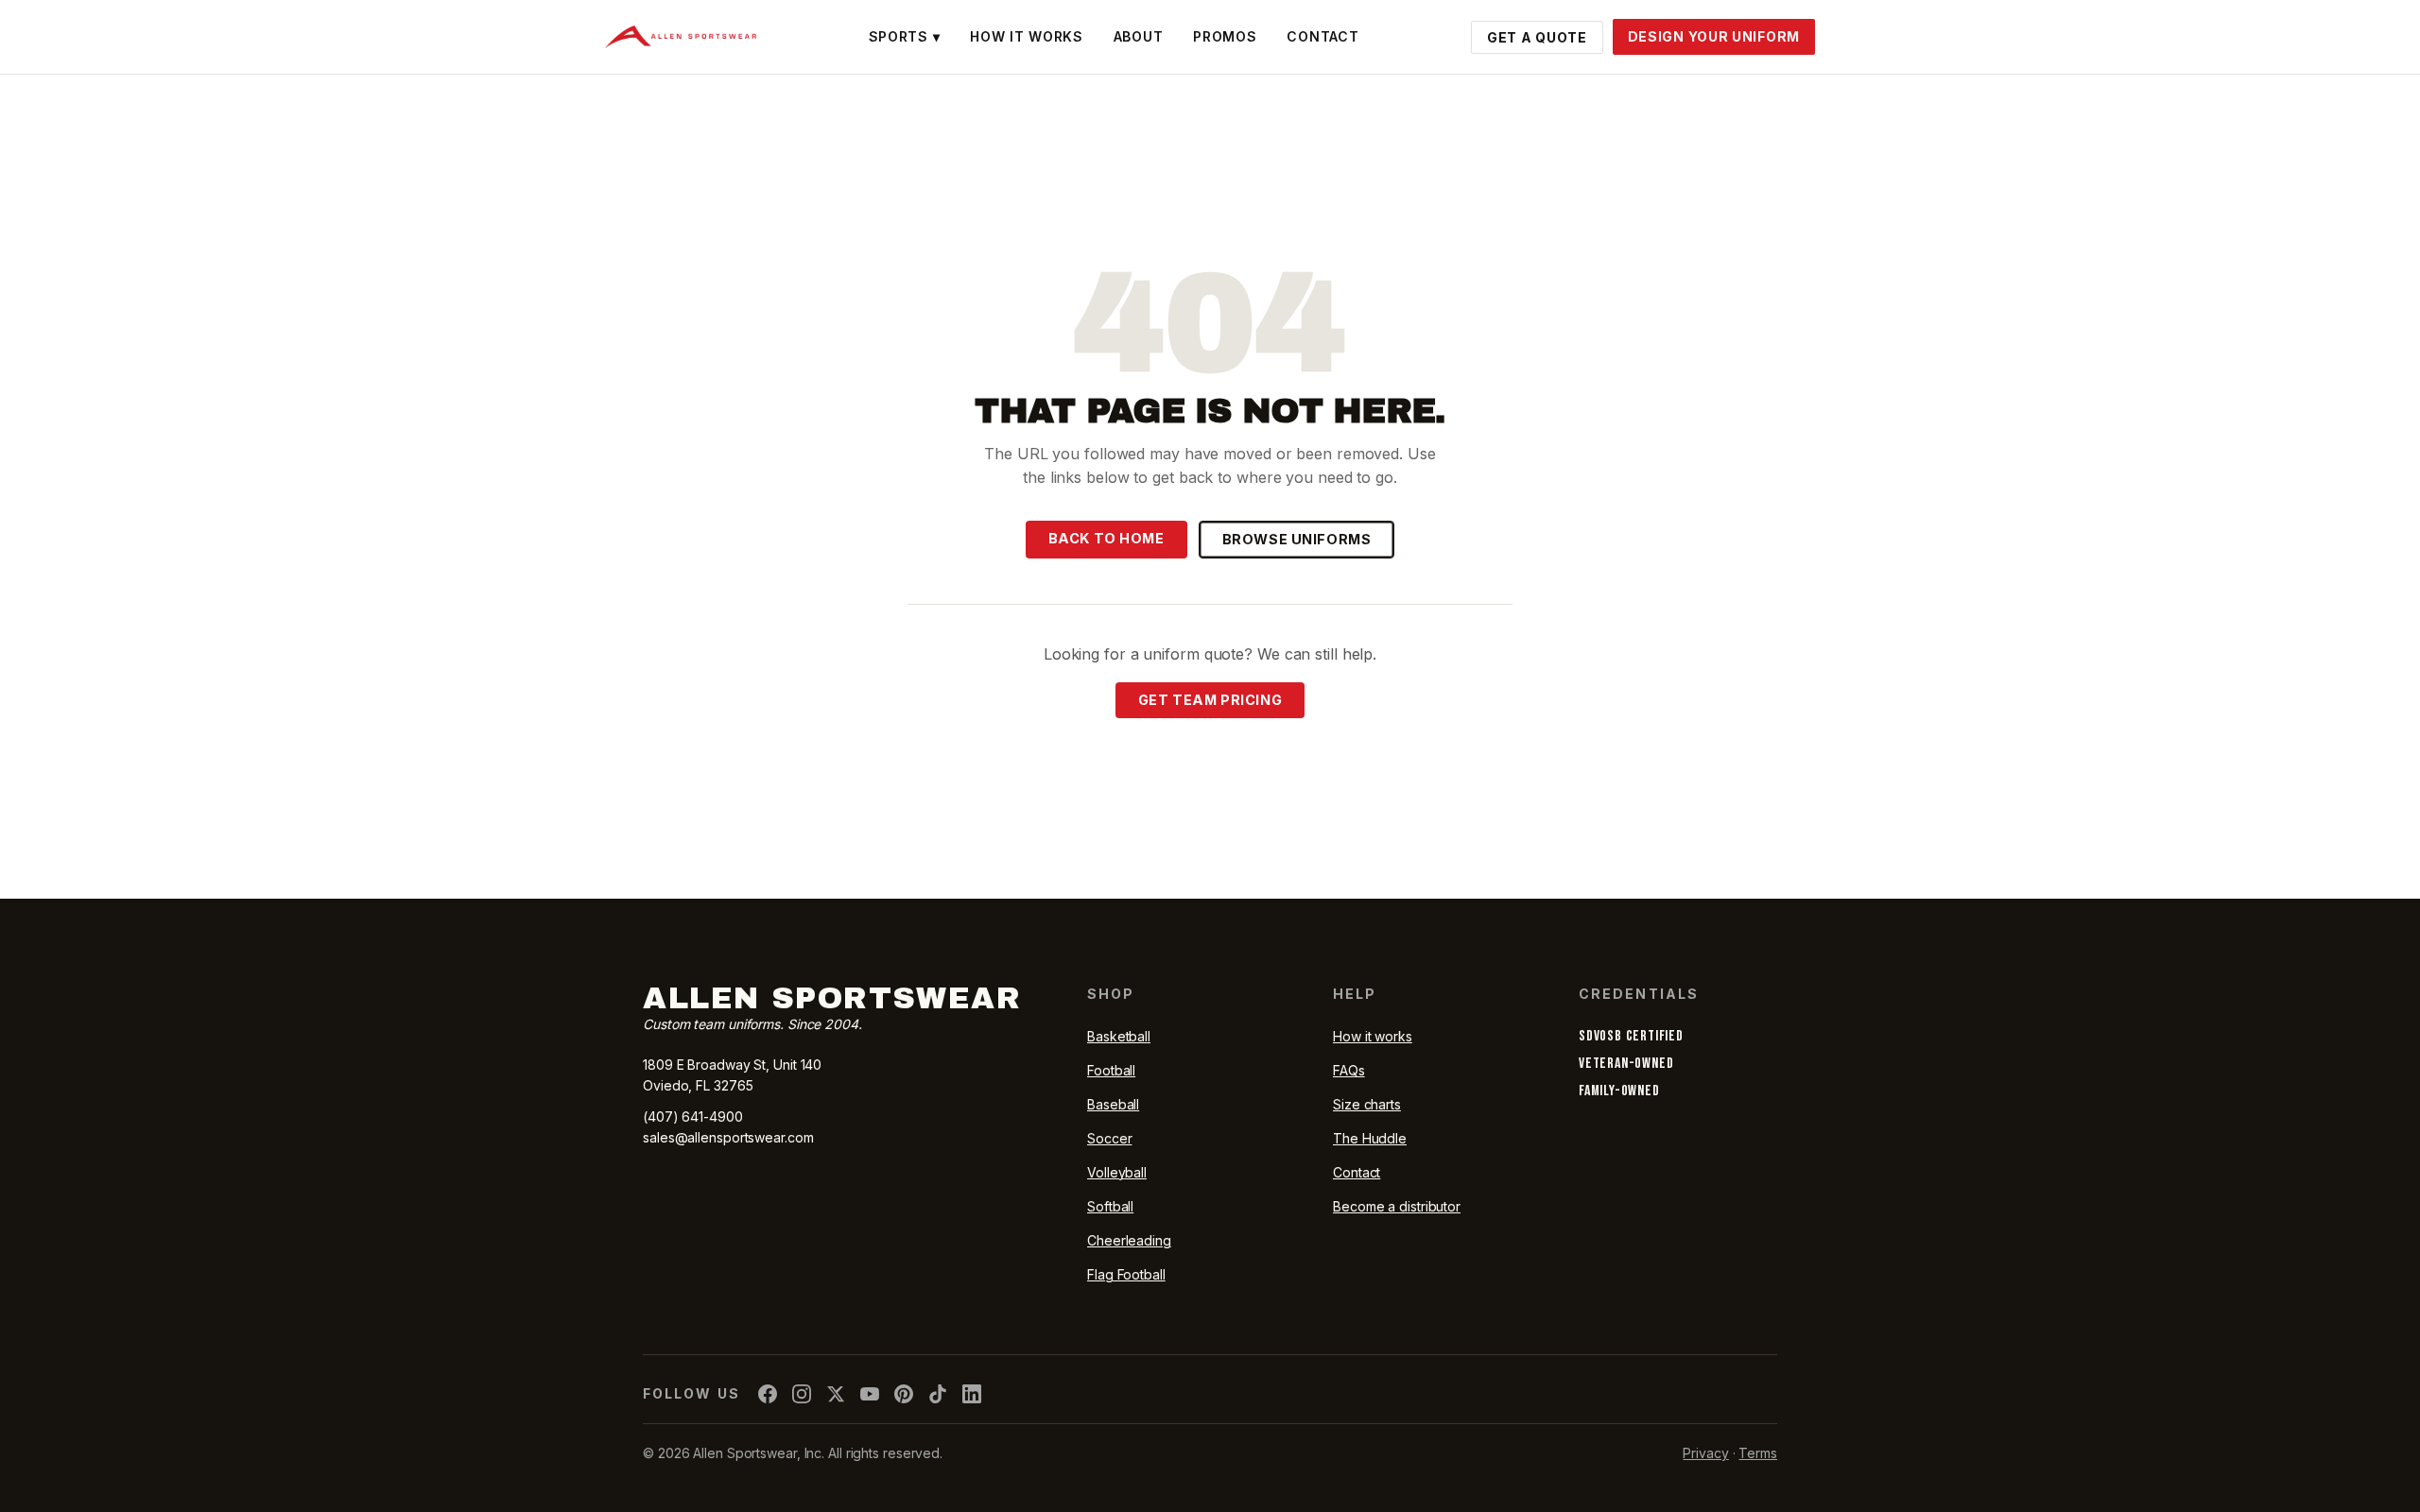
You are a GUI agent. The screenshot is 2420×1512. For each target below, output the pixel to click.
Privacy (1705, 1453)
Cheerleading (1129, 1240)
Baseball (1113, 1104)
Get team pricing (1210, 700)
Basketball (1119, 1036)
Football (1111, 1070)
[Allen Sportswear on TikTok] (938, 1394)
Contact (1322, 36)
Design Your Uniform (1714, 36)
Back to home (1106, 538)
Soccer (1109, 1138)
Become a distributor (1397, 1206)
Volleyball (1117, 1172)
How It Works (1026, 36)
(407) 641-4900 (693, 1117)
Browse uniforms (1297, 539)
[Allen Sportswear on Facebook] (768, 1394)
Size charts (1367, 1104)
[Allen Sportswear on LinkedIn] (972, 1394)
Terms (1758, 1453)
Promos (1225, 36)
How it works (1373, 1036)
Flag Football (1126, 1274)
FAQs (1349, 1070)
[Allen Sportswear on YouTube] (870, 1394)
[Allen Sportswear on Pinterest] (904, 1394)
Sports (905, 36)
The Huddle (1370, 1138)
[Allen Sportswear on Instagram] (802, 1394)
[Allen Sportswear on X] (836, 1394)
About (1139, 36)
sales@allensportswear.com (728, 1137)
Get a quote (1537, 37)
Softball (1110, 1206)
